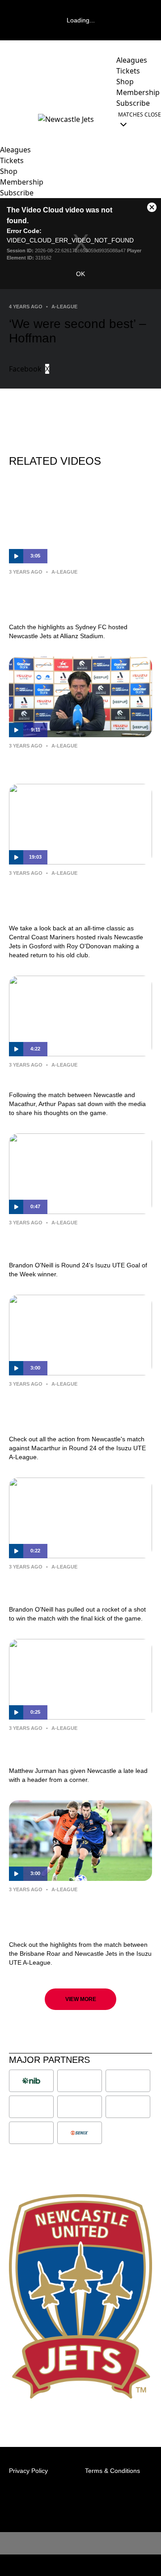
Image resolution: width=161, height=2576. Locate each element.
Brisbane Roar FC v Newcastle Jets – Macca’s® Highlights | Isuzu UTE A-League (80, 1915)
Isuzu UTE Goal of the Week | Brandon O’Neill (70, 1242)
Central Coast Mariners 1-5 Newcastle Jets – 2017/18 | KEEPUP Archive (65, 899)
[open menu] (7, 119)
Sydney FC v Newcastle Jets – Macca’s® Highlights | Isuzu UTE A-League (77, 597)
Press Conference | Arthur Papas (77, 759)
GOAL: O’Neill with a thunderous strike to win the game (78, 1586)
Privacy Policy (28, 2471)
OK (80, 274)
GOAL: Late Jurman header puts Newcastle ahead (76, 1747)
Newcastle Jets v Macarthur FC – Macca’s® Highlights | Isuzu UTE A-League (77, 1409)
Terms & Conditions (112, 2471)
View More (81, 1999)
